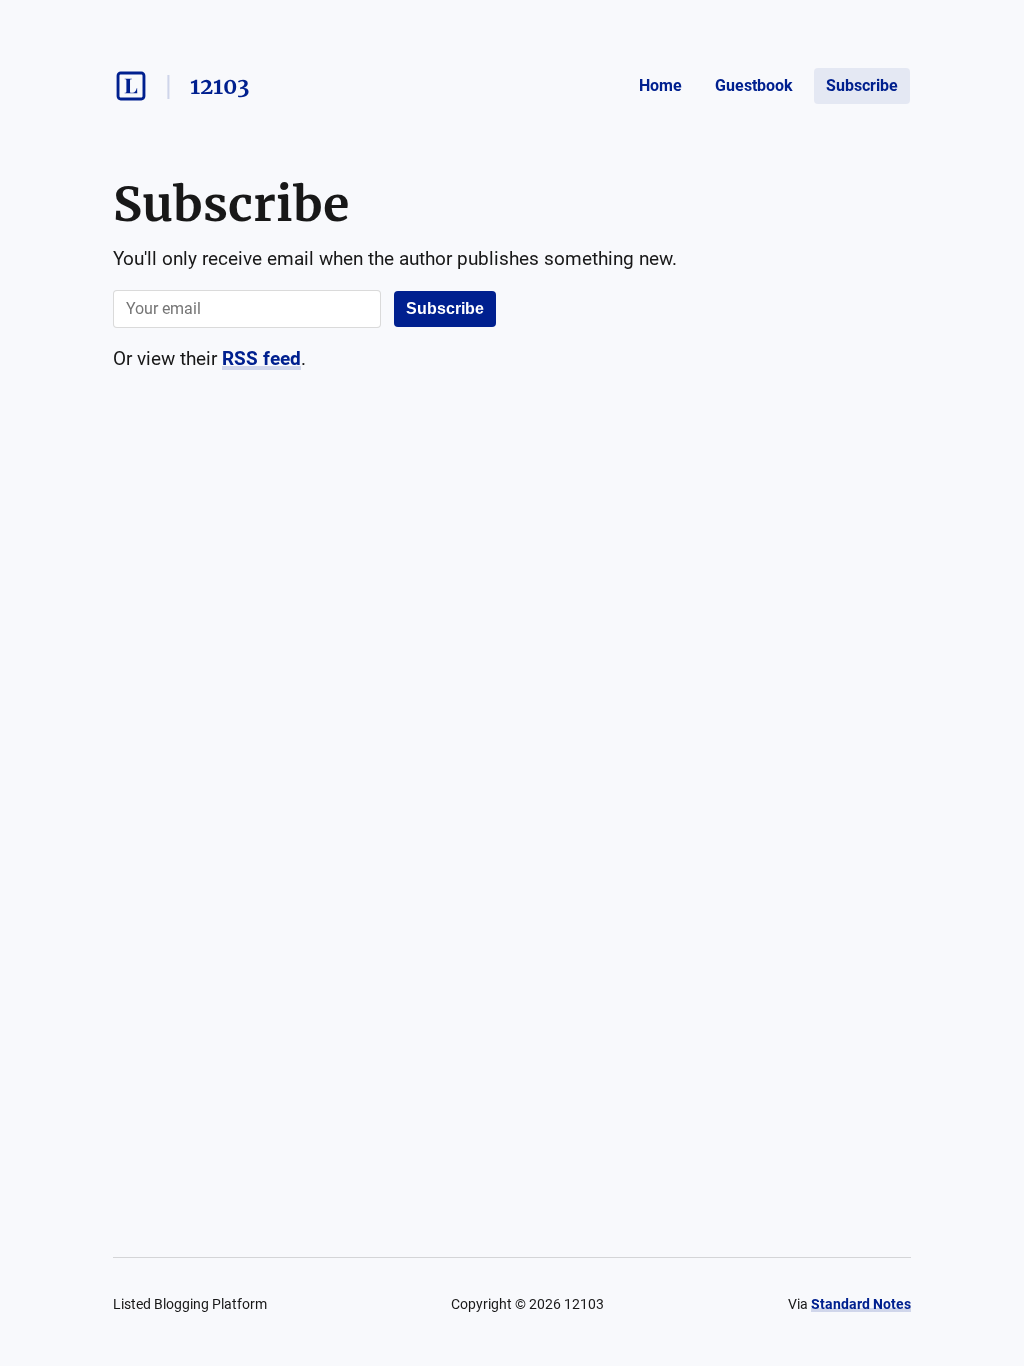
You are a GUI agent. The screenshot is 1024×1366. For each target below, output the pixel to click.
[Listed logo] (131, 86)
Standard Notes (861, 1304)
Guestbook (754, 85)
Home (660, 85)
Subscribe (862, 85)
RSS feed (261, 358)
